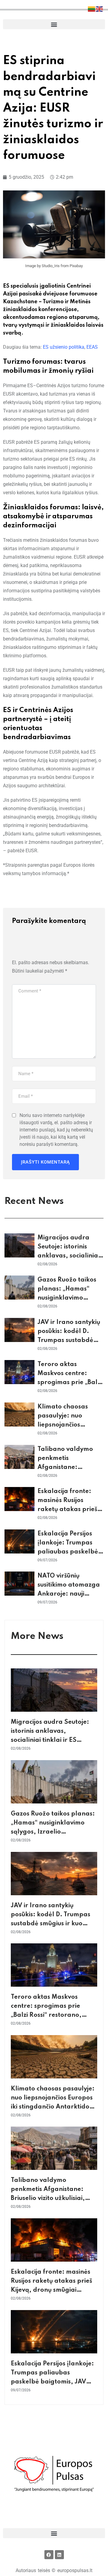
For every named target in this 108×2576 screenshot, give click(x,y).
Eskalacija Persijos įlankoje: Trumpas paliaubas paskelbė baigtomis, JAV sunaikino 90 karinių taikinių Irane (53, 2382)
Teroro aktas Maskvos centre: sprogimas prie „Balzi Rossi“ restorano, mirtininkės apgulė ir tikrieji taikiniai (52, 2015)
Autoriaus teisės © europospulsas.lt (54, 2570)
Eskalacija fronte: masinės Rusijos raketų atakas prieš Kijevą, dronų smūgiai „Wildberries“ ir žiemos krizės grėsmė (51, 2290)
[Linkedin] (59, 2555)
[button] (54, 24)
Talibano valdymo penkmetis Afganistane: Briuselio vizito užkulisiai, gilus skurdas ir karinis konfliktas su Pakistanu (48, 2198)
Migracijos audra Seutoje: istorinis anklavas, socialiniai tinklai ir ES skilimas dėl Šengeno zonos (69, 1256)
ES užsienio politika (64, 347)
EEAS (92, 347)
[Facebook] (49, 2555)
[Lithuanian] (92, 9)
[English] (100, 9)
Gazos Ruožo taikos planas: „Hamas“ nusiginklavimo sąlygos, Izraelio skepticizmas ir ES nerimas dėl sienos (53, 1832)
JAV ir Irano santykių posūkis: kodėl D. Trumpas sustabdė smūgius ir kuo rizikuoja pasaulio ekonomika (51, 1924)
